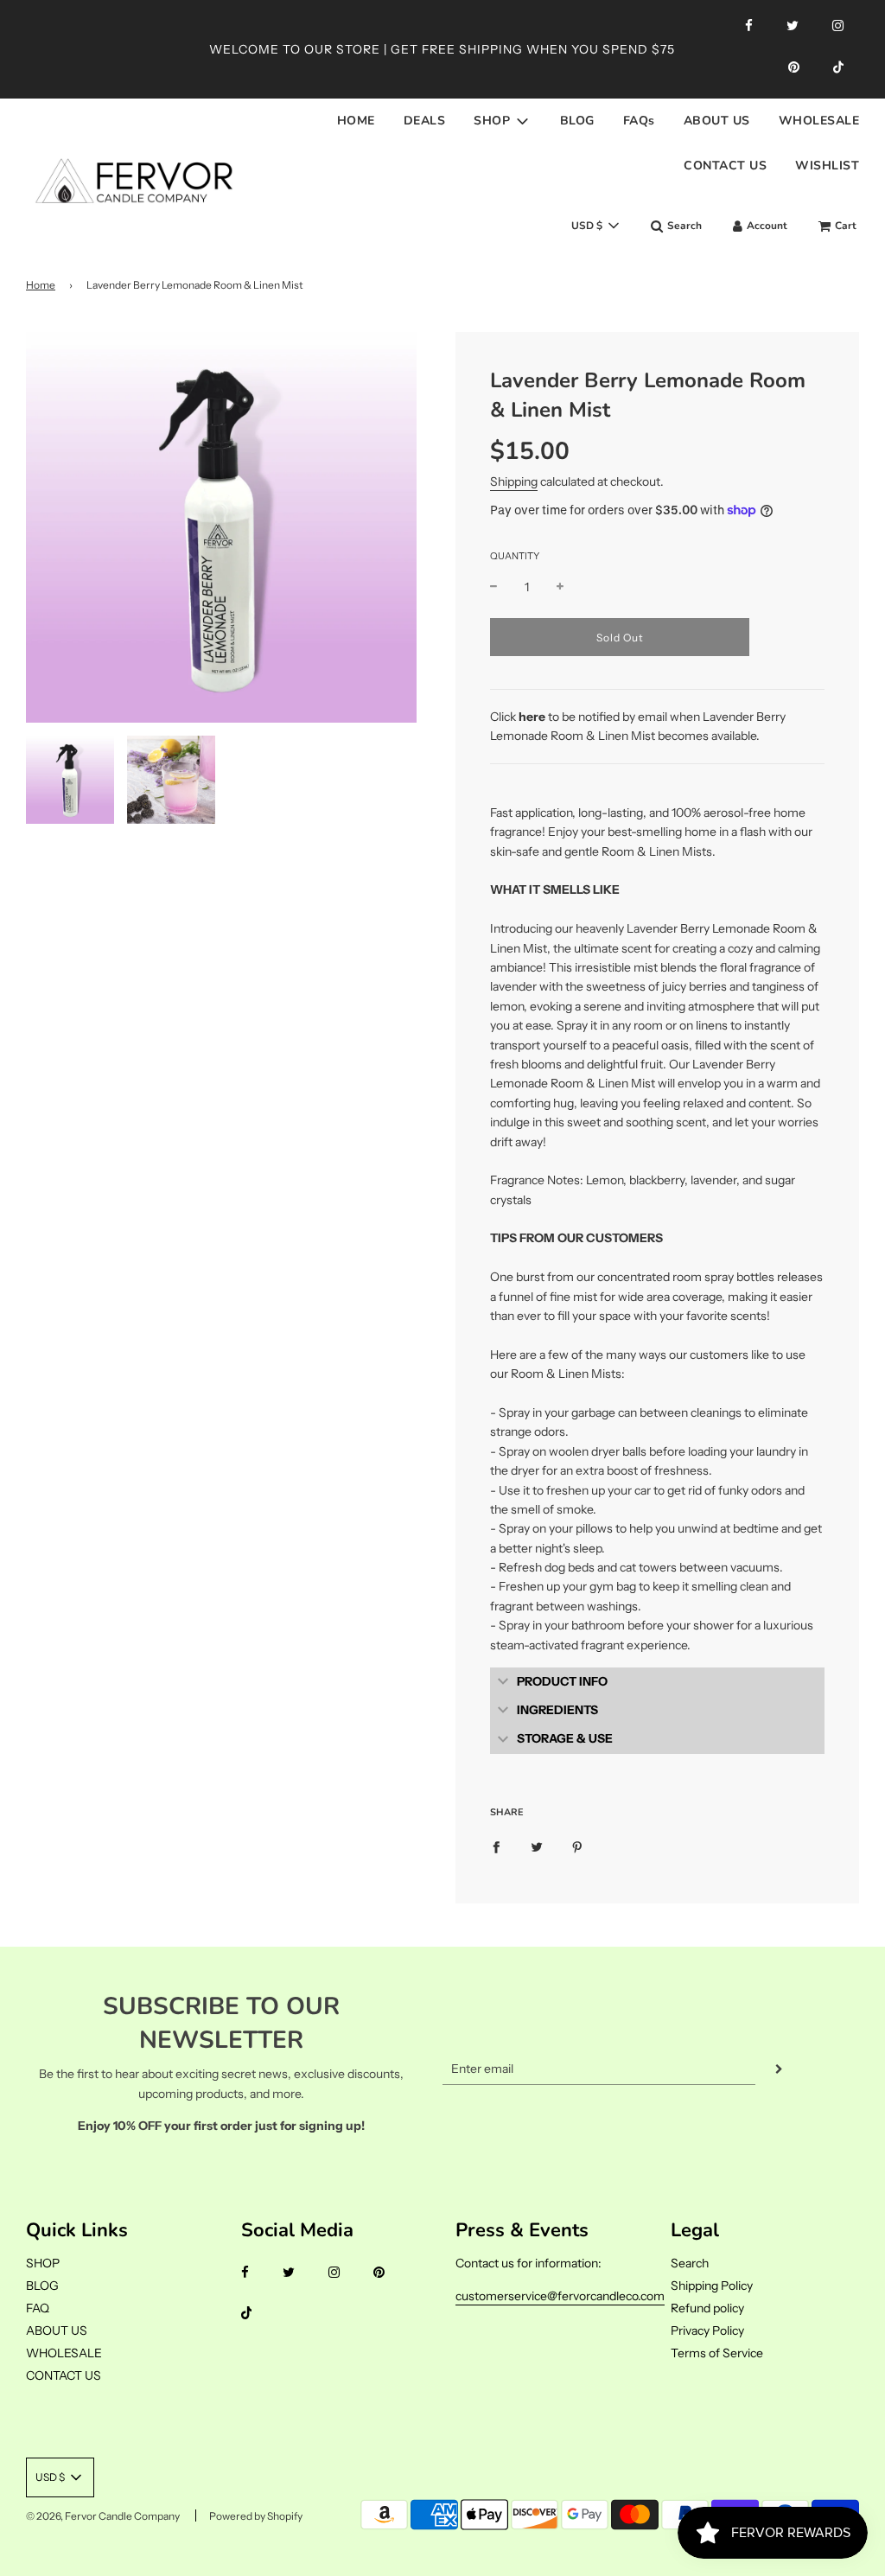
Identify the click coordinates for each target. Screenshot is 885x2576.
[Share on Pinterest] (577, 1846)
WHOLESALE (819, 121)
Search (690, 2263)
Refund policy (707, 2308)
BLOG (577, 121)
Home (41, 285)
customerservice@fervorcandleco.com (560, 2296)
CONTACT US (725, 166)
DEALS (425, 121)
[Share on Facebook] (496, 1846)
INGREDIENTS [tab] (557, 1710)
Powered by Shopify (256, 2516)
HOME (356, 121)
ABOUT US (717, 121)
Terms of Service (717, 2353)
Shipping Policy (712, 2286)
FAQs (639, 121)
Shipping (514, 481)
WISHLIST (827, 166)
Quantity (515, 556)
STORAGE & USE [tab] (565, 1738)
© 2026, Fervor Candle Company (103, 2516)
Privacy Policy (707, 2331)
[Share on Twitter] (537, 1846)
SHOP (43, 2263)
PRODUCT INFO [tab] (562, 1681)
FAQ (38, 2308)
